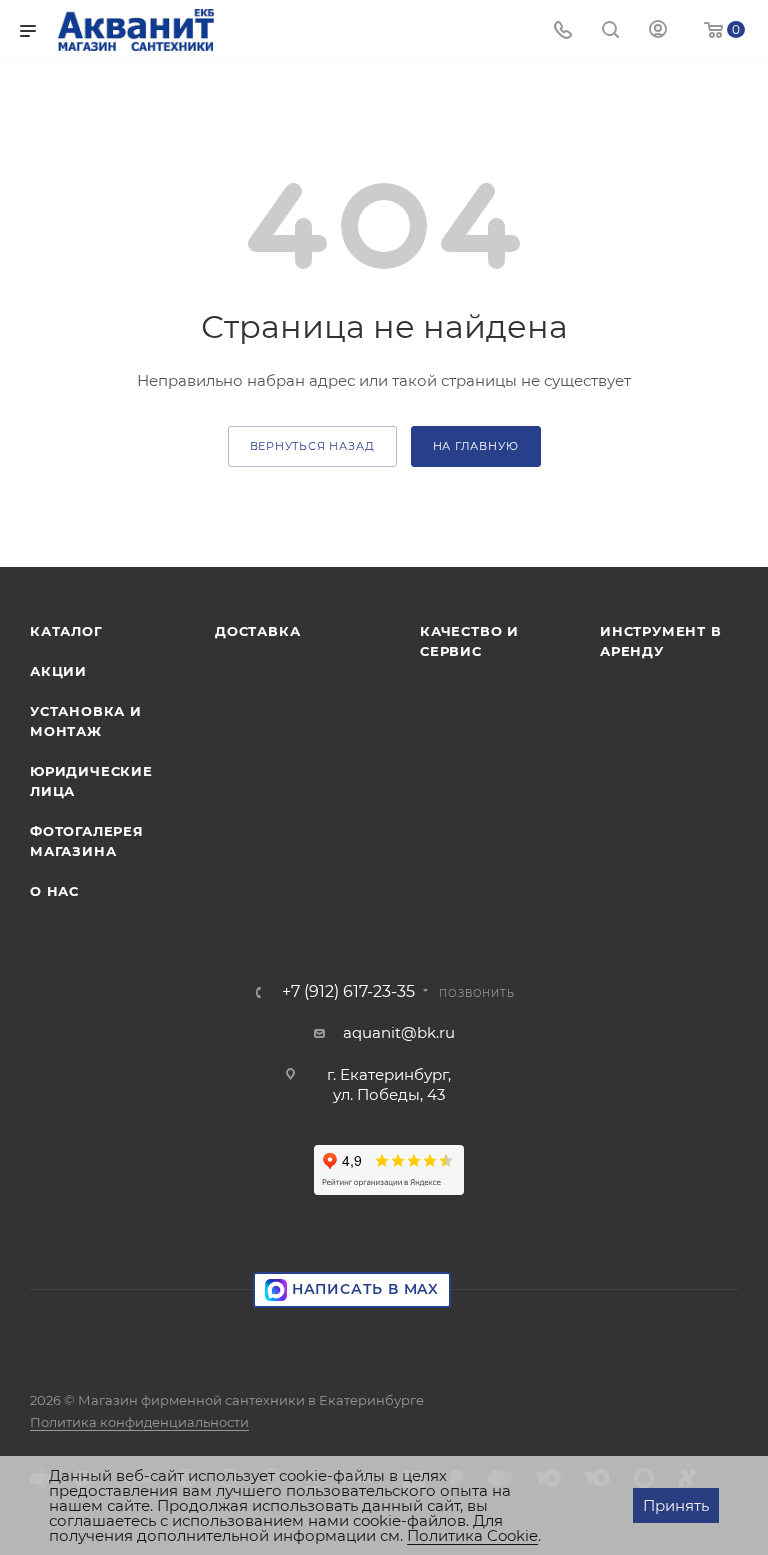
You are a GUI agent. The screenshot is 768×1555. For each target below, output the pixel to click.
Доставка (257, 631)
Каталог (66, 631)
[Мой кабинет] (658, 31)
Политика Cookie (472, 1535)
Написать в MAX (363, 1289)
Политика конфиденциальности (139, 1422)
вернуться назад (312, 446)
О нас (54, 891)
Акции (58, 671)
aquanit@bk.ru (399, 1032)
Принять (676, 1505)
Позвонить (476, 993)
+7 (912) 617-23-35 (348, 992)
